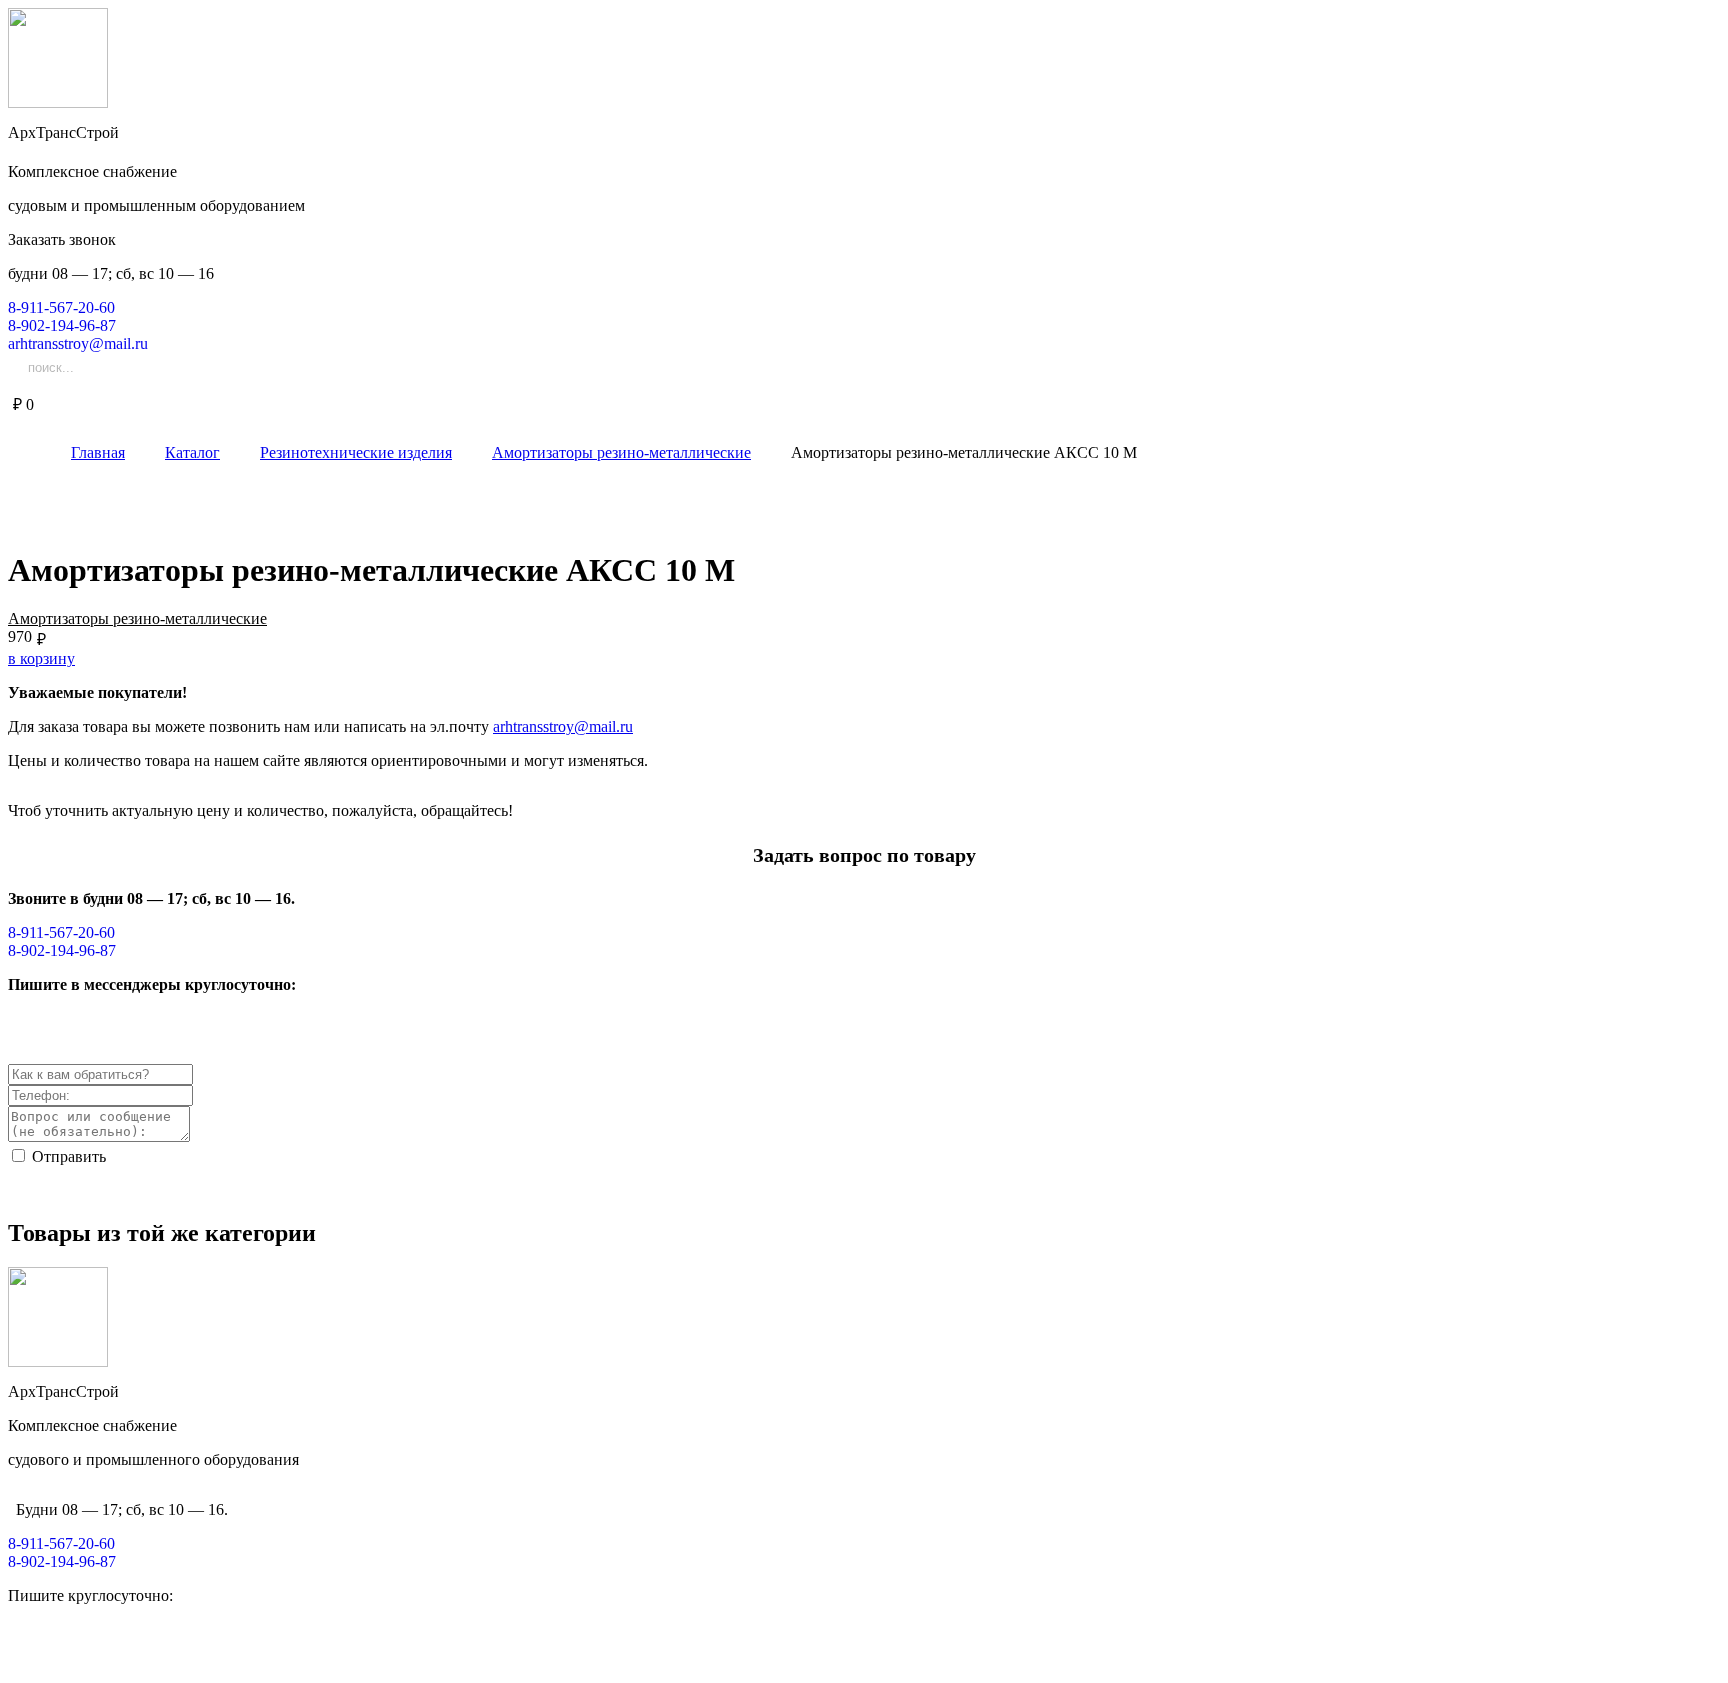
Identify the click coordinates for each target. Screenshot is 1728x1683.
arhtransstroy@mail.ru (563, 726)
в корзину (41, 658)
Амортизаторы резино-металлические (137, 618)
